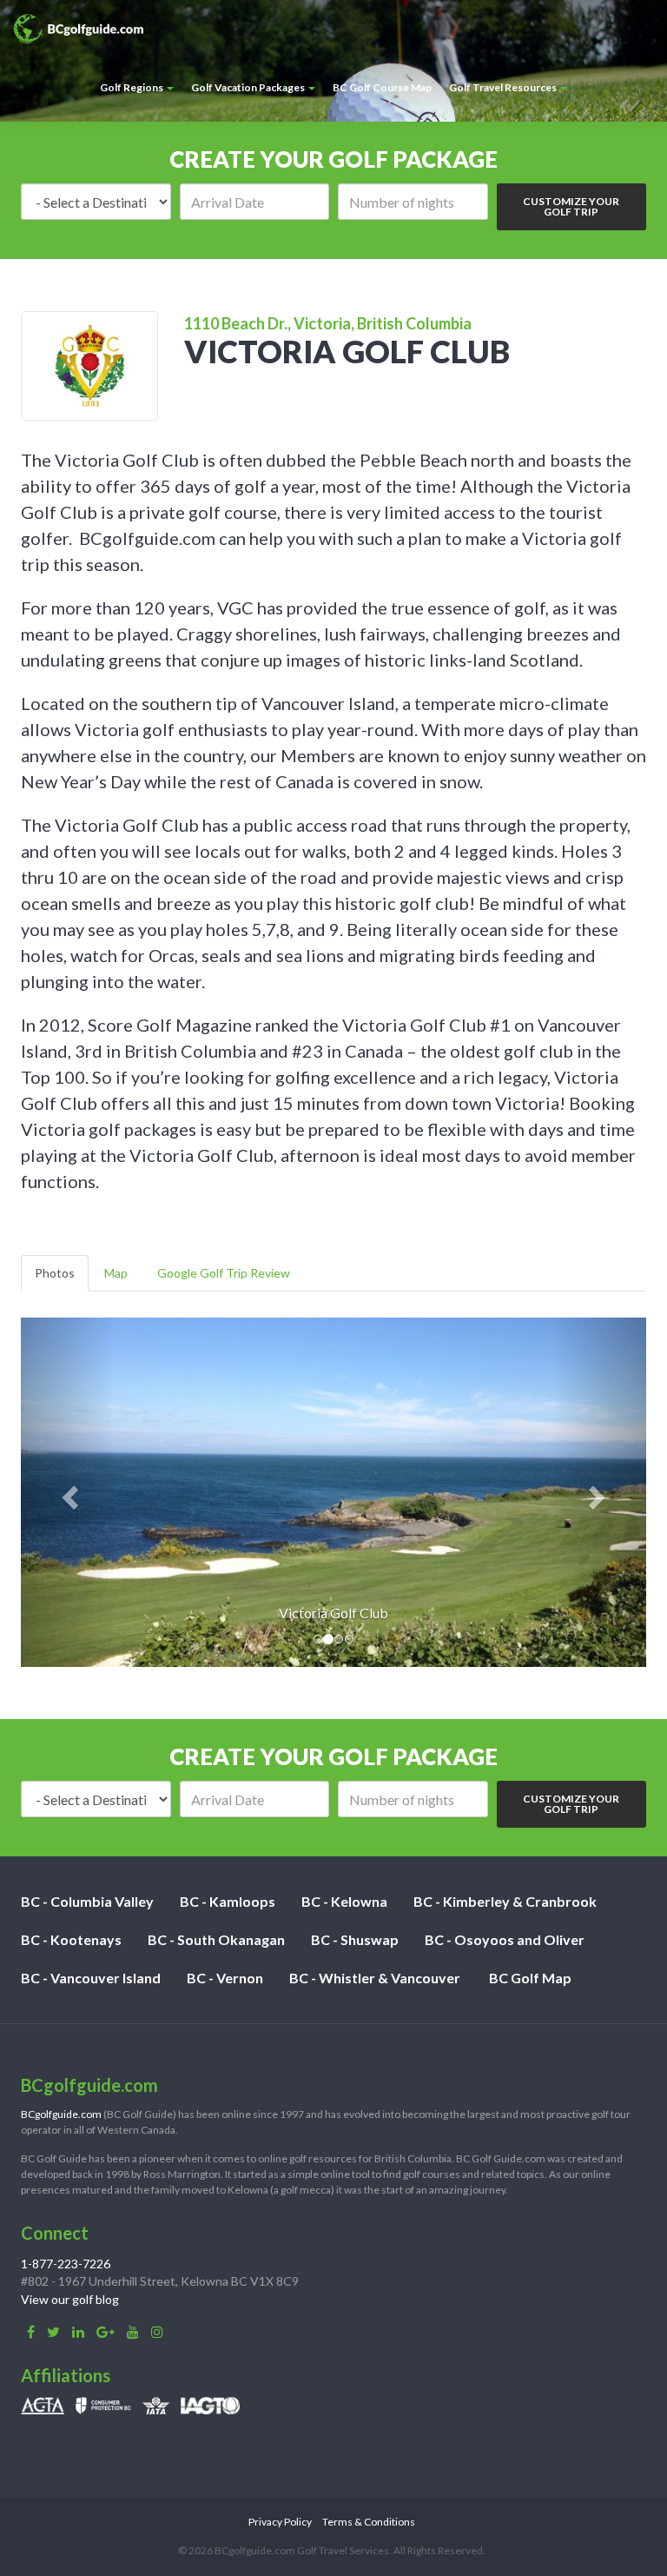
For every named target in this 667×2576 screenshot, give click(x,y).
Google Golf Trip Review (224, 1273)
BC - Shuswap (355, 1939)
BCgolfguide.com (61, 2114)
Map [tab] (116, 1273)
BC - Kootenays (71, 1939)
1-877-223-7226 (66, 2264)
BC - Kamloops (228, 1901)
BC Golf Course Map (382, 87)
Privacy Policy (280, 2522)
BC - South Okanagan (216, 1939)
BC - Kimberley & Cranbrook (505, 1901)
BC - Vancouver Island (91, 1978)
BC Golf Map (530, 1978)
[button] (68, 1492)
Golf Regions (132, 87)
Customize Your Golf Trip (571, 206)
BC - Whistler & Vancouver (375, 1978)
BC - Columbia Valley (87, 1901)
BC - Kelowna (344, 1901)
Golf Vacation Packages (249, 87)
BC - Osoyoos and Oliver (505, 1939)
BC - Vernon (225, 1978)
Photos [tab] (55, 1273)
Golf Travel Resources (504, 87)
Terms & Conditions (369, 2522)
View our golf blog (70, 2299)
